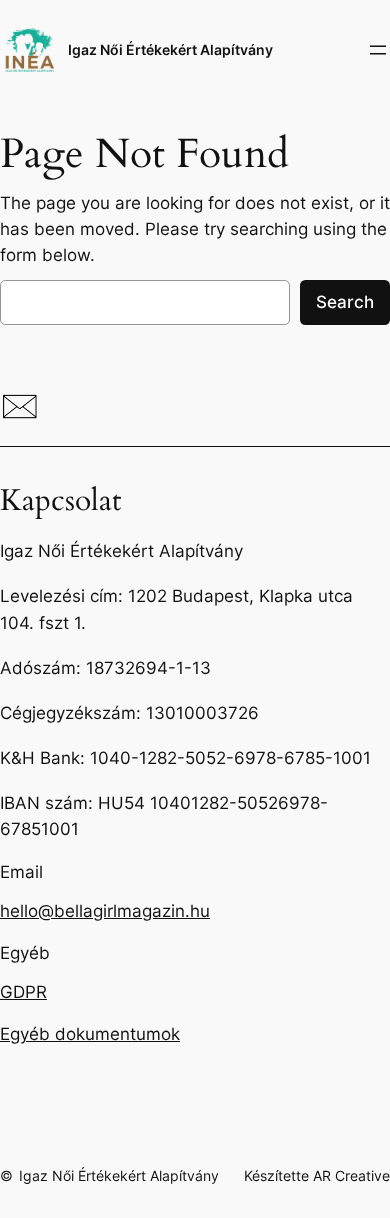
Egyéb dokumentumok (90, 1034)
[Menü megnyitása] (378, 50)
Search (345, 302)
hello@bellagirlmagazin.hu (105, 911)
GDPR (23, 992)
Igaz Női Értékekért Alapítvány (170, 49)
